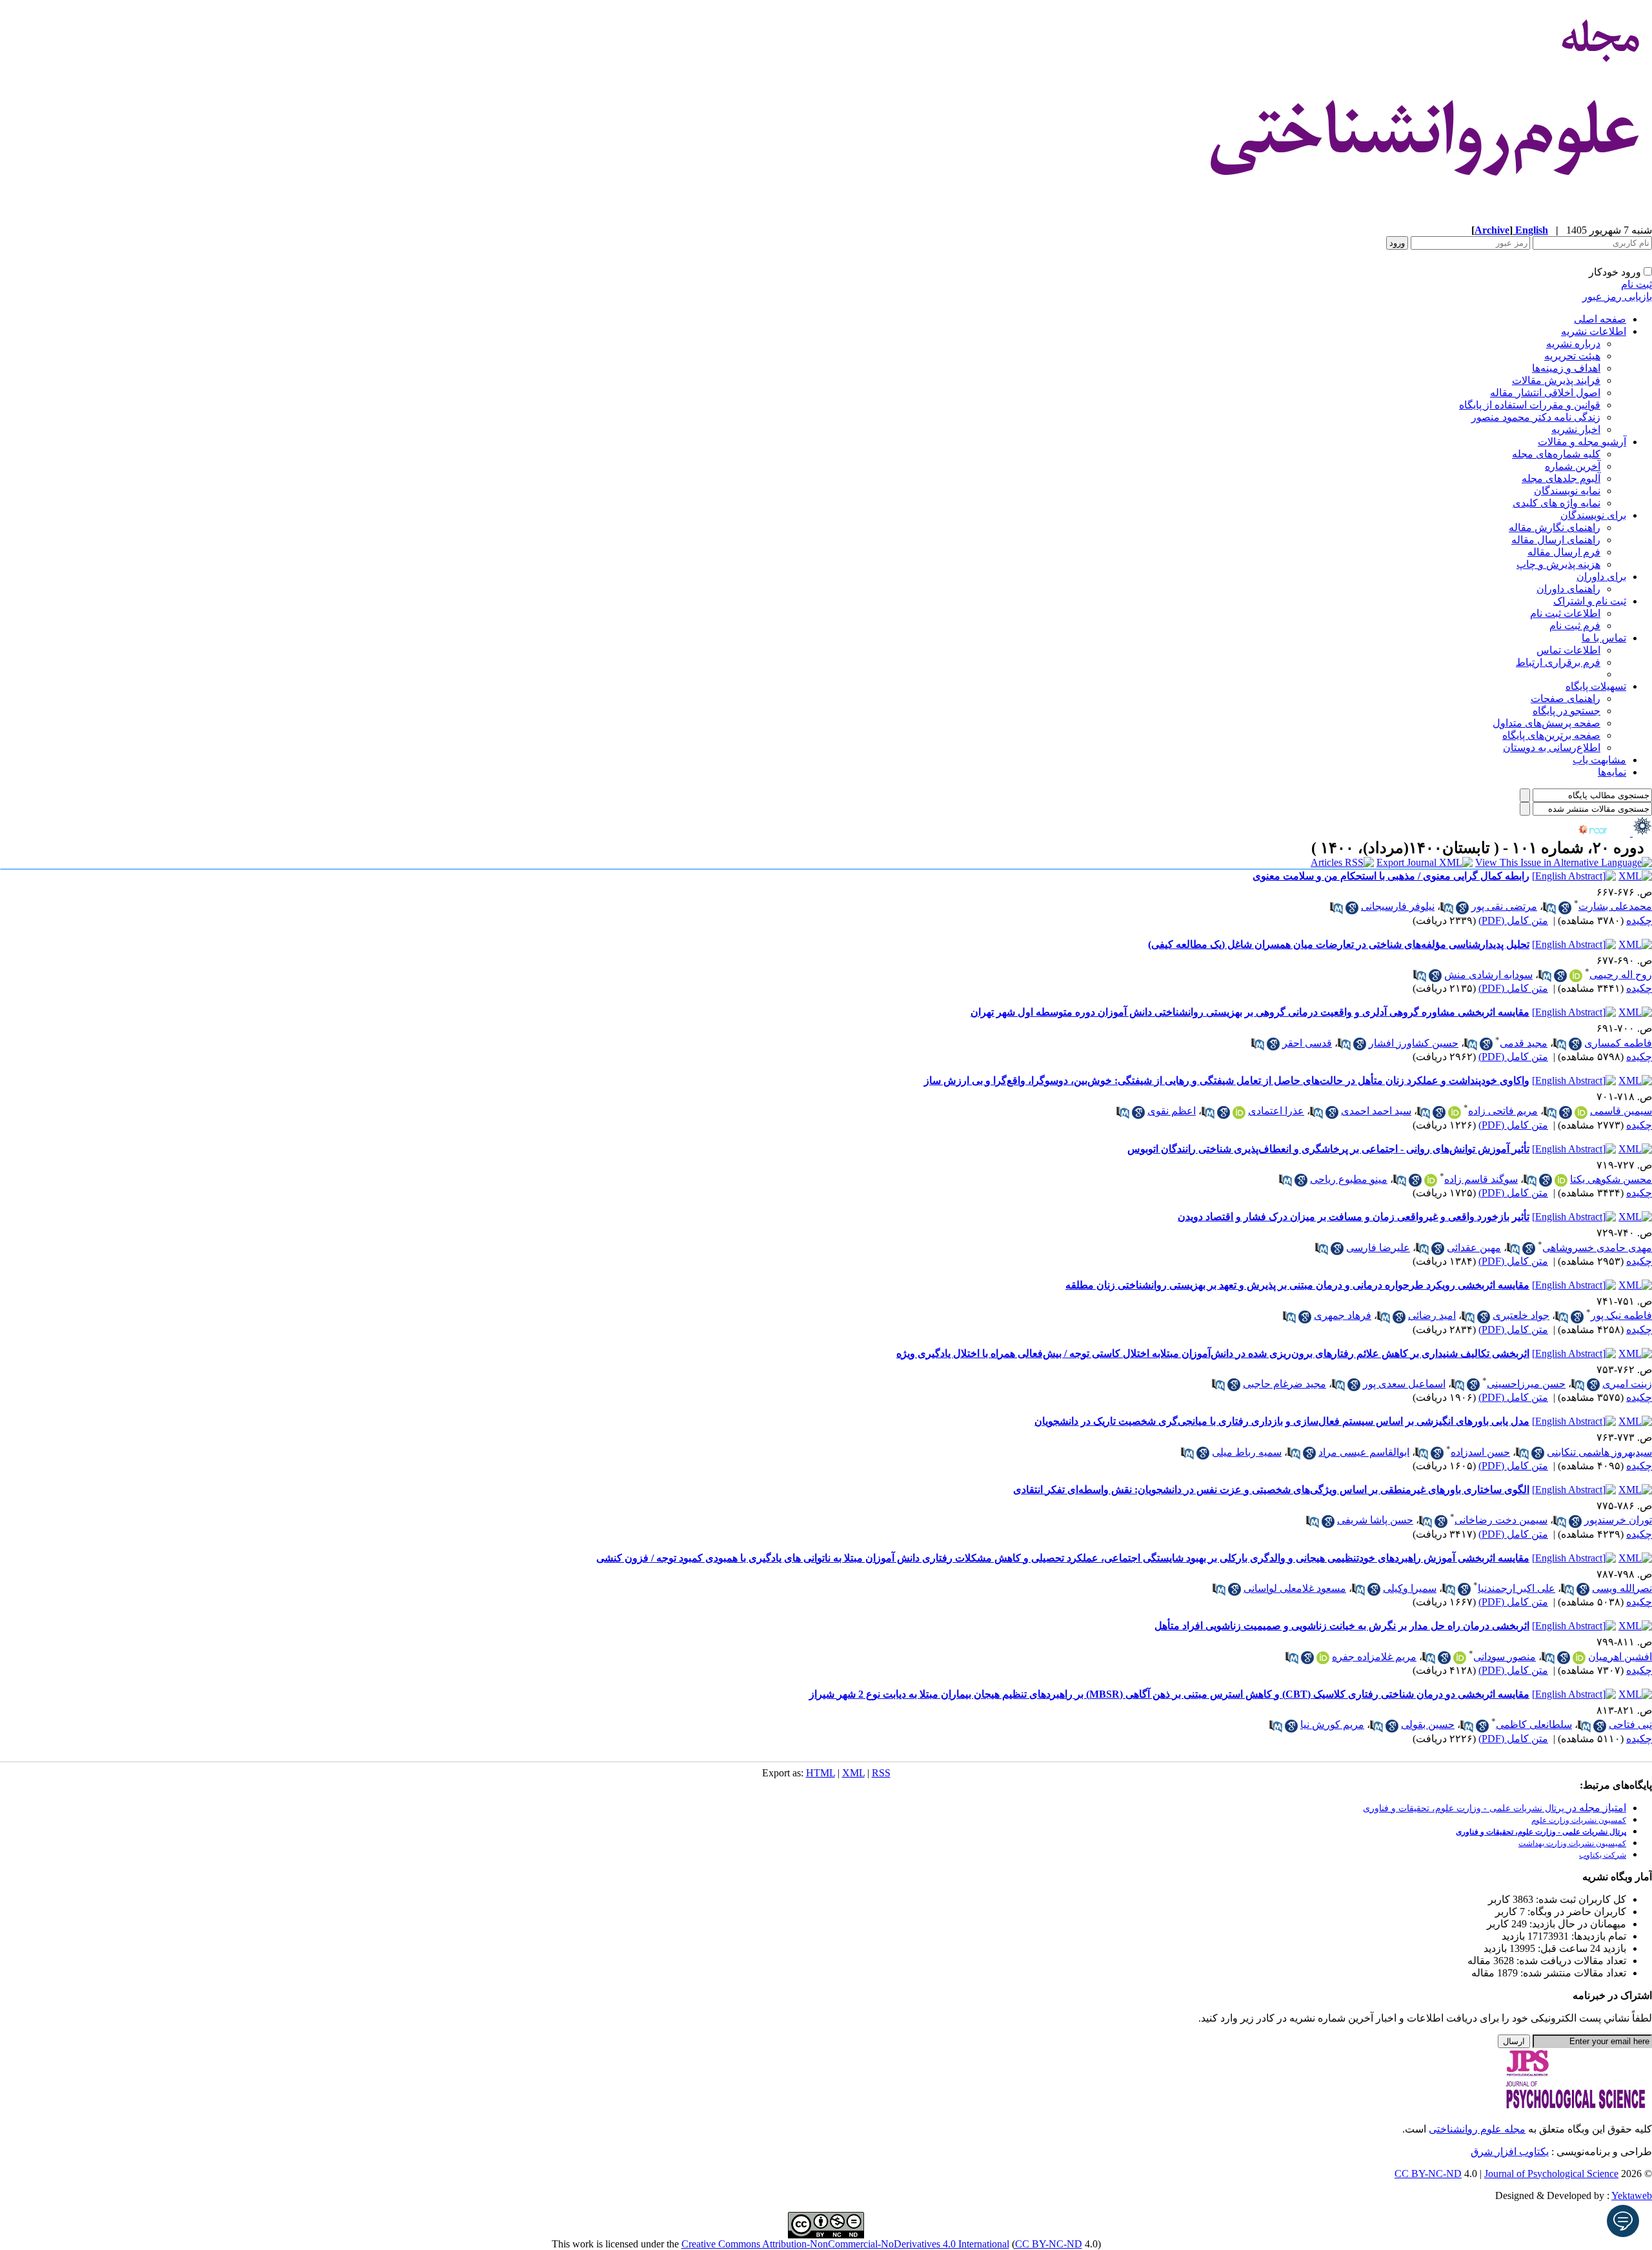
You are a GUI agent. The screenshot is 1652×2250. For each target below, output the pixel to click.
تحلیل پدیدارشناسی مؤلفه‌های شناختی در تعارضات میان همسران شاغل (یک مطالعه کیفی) (1339, 944)
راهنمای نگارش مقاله (1555, 527)
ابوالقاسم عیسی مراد (1364, 1452)
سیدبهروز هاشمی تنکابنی (1599, 1452)
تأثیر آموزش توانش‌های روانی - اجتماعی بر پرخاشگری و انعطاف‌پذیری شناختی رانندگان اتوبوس (1328, 1149)
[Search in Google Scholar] (1565, 908)
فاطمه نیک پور (1621, 1315)
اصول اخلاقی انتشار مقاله (1545, 393)
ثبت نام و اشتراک (1590, 601)
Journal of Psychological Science (1551, 2174)
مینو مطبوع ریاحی (1349, 1179)
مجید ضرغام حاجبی (1284, 1384)
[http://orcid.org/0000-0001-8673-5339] (1239, 1112)
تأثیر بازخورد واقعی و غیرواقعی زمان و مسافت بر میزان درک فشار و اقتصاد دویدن (1354, 1217)
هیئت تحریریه (1572, 356)
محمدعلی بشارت (1615, 906)
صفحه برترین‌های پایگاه (1551, 735)
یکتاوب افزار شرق (1510, 2152)
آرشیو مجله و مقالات (1582, 442)
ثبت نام (1637, 284)
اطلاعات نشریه (1594, 331)
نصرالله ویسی (1622, 1588)
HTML (821, 1773)
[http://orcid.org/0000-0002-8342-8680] (1455, 1112)
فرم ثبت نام (1575, 626)
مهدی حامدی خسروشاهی (1597, 1248)
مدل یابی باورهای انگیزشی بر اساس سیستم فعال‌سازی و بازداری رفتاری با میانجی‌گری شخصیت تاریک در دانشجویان (1282, 1421)
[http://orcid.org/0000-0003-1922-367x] (1579, 1658)
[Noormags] (1604, 833)
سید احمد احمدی (1376, 1111)
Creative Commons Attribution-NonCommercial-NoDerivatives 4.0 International (845, 2244)
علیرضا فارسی (1378, 1248)
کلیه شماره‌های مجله (1556, 454)
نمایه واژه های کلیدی (1556, 503)
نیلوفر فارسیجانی (1398, 906)
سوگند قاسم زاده (1481, 1179)
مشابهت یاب (1599, 760)
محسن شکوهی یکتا (1611, 1179)
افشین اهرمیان (1620, 1657)
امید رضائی (1432, 1315)
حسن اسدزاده (1480, 1452)
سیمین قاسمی (1621, 1111)
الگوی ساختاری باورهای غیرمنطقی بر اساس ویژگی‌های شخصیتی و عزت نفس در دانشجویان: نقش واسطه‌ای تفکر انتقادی (1271, 1490)
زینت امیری (1627, 1384)
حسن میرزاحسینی (1526, 1384)
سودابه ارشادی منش (1488, 975)
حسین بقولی (1428, 1724)
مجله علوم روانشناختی (1477, 2129)
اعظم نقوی (1172, 1111)
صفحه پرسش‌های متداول (1546, 723)
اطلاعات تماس (1568, 650)
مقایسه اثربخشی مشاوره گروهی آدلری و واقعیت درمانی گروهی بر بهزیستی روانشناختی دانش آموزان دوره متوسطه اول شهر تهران (1250, 1012)
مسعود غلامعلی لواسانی (1295, 1588)
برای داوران (1601, 577)
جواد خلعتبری (1521, 1315)
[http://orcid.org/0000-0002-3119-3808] (1460, 1658)
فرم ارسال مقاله (1564, 552)
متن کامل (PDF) (1513, 920)
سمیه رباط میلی (1247, 1452)
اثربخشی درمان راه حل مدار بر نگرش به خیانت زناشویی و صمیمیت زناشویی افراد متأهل (1342, 1626)
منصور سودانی (1505, 1657)
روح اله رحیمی (1621, 975)
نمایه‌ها (1612, 772)
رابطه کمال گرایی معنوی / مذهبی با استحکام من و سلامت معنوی (1391, 876)
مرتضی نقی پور (1504, 906)
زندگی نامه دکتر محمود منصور (1536, 417)
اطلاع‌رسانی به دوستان (1552, 748)
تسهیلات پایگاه (1596, 686)
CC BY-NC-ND (1049, 2244)
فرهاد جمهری (1343, 1315)
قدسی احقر (1307, 1043)
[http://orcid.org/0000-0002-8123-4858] (1581, 1112)
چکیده (1639, 920)
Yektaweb (1632, 2195)
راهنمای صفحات (1566, 698)
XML (853, 1773)
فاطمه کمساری (1618, 1043)
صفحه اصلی (1600, 319)
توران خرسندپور (1618, 1520)
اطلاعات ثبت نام (1565, 613)
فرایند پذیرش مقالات (1556, 380)
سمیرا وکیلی (1410, 1588)
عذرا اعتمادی (1276, 1111)
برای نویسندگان (1593, 515)
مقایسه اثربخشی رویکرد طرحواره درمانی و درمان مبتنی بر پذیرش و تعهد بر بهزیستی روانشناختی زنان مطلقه (1297, 1285)
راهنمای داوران (1568, 589)
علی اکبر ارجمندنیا (1516, 1588)
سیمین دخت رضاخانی (1501, 1520)
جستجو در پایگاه (1566, 711)
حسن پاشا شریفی (1375, 1520)
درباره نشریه (1573, 344)
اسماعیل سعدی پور (1404, 1384)
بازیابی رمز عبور (1617, 296)
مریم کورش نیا (1332, 1724)
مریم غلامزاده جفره (1374, 1657)
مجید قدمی (1524, 1043)
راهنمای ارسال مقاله (1556, 540)
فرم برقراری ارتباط (1558, 662)
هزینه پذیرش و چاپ (1558, 564)
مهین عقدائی (1474, 1248)
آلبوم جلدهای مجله (1561, 478)
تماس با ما (1604, 638)
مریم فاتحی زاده (1503, 1111)
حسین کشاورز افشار (1414, 1043)
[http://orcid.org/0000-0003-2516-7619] (1323, 1658)
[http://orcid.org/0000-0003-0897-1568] (1431, 1180)
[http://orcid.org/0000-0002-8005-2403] (1576, 976)
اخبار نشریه (1576, 429)
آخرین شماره (1573, 466)
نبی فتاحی (1630, 1724)
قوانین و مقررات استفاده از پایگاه (1530, 405)
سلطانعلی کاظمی (1534, 1724)
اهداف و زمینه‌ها (1566, 368)
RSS (881, 1773)
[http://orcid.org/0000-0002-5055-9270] (1561, 1180)
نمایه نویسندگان (1567, 491)
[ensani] (1641, 833)
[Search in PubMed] (1549, 908)
